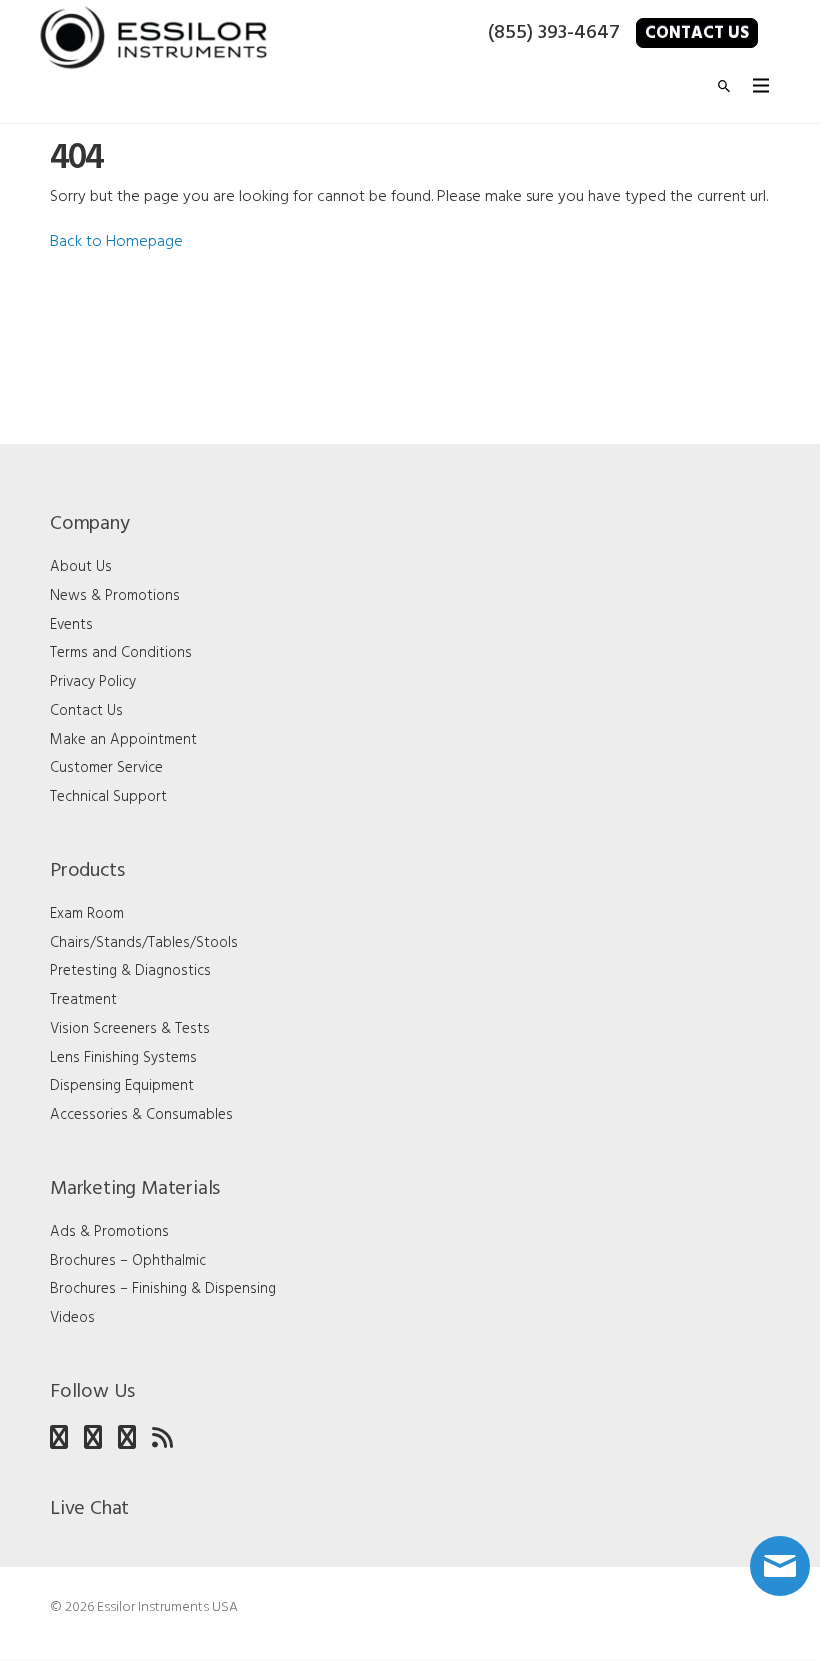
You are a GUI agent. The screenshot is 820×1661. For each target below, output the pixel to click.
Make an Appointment (123, 740)
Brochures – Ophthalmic (128, 1261)
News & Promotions (115, 596)
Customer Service (106, 768)
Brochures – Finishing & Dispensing (163, 1289)
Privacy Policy (93, 682)
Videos (72, 1318)
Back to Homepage (116, 242)
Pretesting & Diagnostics (130, 971)
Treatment (83, 1000)
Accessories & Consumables (141, 1115)
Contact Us (697, 33)
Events (71, 625)
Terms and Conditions (121, 653)
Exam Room (87, 914)
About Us (81, 567)
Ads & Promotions (109, 1232)
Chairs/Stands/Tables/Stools (144, 943)
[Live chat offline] (780, 1566)
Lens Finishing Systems (123, 1058)
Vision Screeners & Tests (130, 1029)
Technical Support (108, 797)
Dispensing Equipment (122, 1086)
